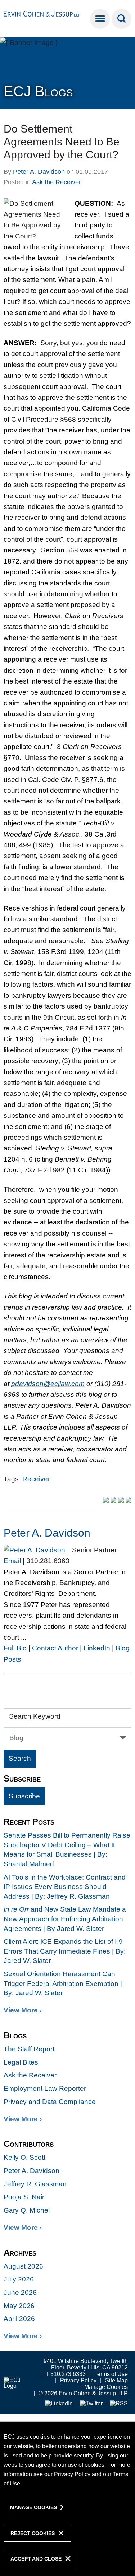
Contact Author (55, 1648)
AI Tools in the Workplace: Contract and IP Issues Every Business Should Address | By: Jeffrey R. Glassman (65, 1887)
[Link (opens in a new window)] (59, 2404)
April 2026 (19, 2319)
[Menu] (100, 19)
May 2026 (19, 2306)
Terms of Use (111, 2374)
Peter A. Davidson (39, 172)
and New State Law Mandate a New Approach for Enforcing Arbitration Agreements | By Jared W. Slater (65, 1919)
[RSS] (119, 2404)
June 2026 (20, 2292)
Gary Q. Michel (27, 2210)
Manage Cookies (106, 2387)
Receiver (36, 1479)
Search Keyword (35, 1716)
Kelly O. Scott (24, 2157)
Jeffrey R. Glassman (35, 2184)
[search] (121, 19)
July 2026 (19, 2279)
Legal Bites (21, 2062)
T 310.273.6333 (66, 2374)
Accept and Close (36, 2559)
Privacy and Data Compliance (50, 2102)
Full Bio (15, 1648)
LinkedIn (97, 1648)
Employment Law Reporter (45, 2088)
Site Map (116, 2380)
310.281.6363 (48, 1561)
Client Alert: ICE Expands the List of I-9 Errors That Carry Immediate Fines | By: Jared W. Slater (65, 1951)
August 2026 (23, 2266)
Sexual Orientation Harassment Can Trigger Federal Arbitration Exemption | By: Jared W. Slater (63, 1983)
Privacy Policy (78, 2380)
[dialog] (67, 2499)
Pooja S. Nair (24, 2197)
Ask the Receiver (57, 182)
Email (12, 1561)
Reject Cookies (33, 2533)
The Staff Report (29, 2049)
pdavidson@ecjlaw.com (48, 1384)
